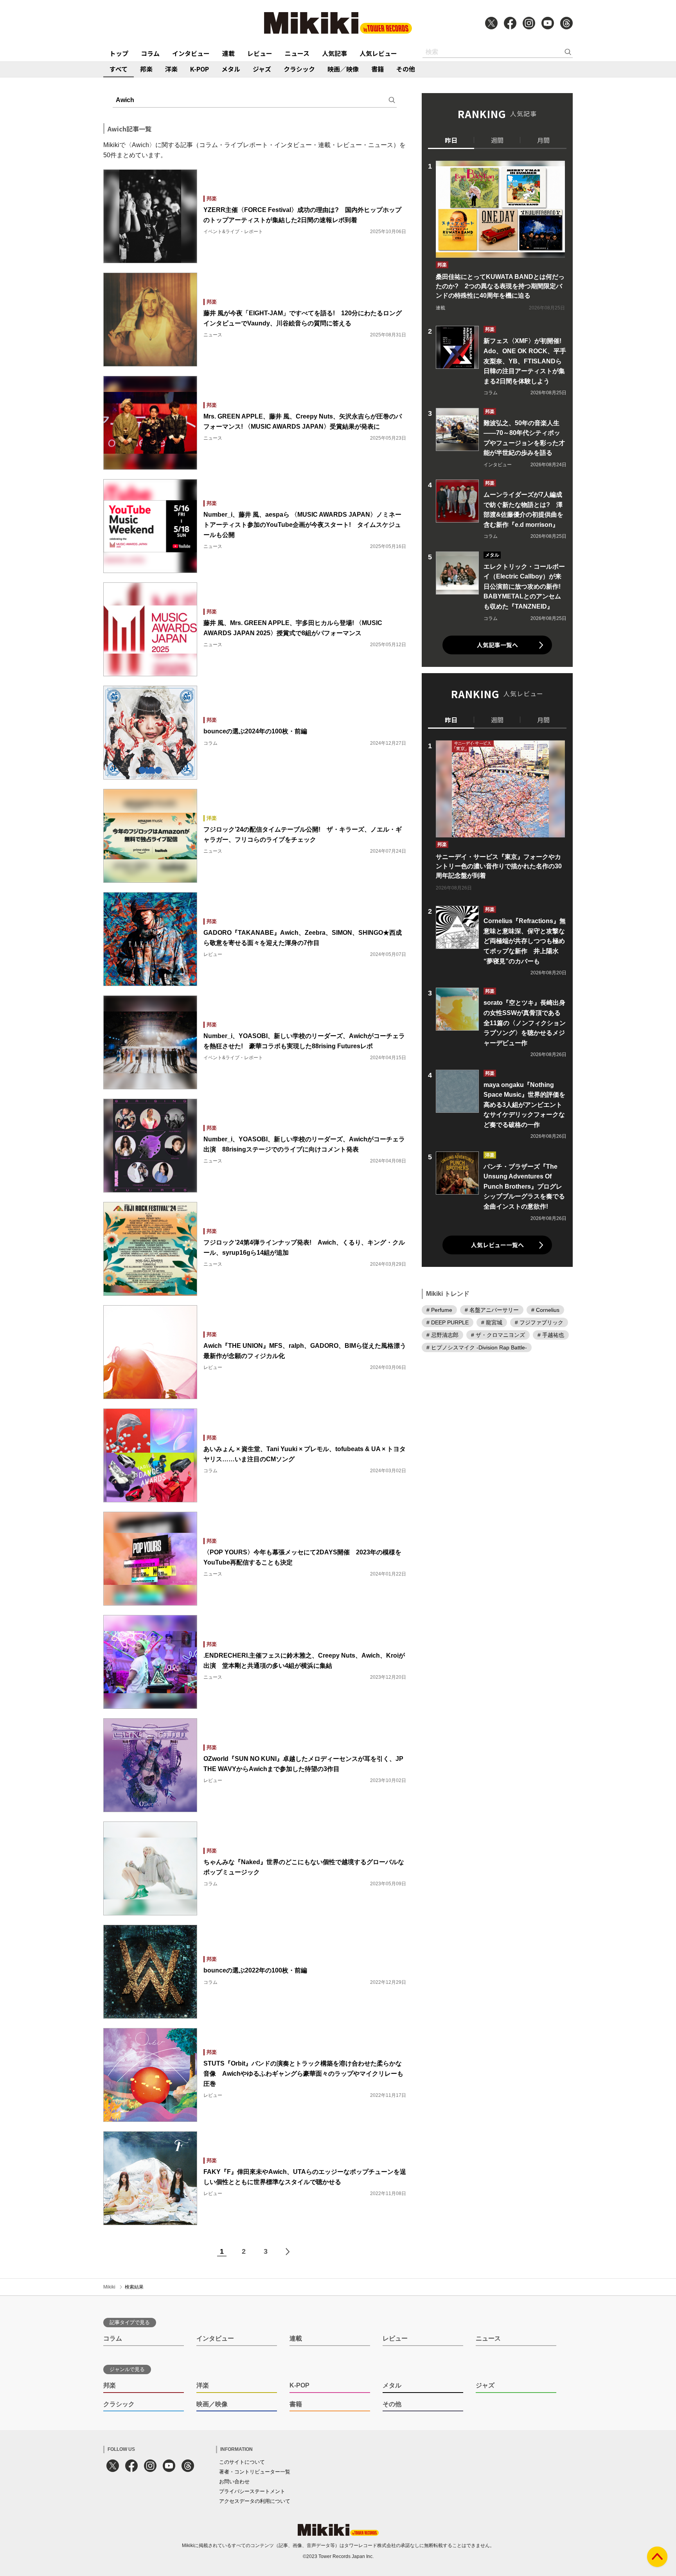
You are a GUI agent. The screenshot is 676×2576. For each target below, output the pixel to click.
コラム (150, 53)
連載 (228, 53)
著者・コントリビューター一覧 (255, 2472)
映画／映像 (343, 69)
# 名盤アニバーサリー (492, 1310)
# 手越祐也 (551, 1335)
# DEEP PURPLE (448, 1322)
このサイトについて (242, 2462)
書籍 (378, 69)
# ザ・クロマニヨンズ (498, 1335)
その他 (406, 69)
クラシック (299, 69)
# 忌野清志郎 (442, 1335)
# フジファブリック (539, 1322)
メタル (231, 69)
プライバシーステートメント (252, 2491)
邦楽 (146, 69)
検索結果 (134, 2287)
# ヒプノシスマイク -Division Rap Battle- (477, 1347)
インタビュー (191, 53)
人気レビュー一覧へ (497, 1245)
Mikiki (109, 2287)
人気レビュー (378, 53)
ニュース (297, 53)
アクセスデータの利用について (255, 2501)
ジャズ (262, 69)
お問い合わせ (234, 2482)
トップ (119, 53)
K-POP (200, 69)
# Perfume (439, 1310)
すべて (119, 69)
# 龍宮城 (492, 1322)
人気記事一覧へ (497, 645)
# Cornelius (545, 1310)
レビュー (260, 53)
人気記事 (334, 53)
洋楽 (171, 69)
